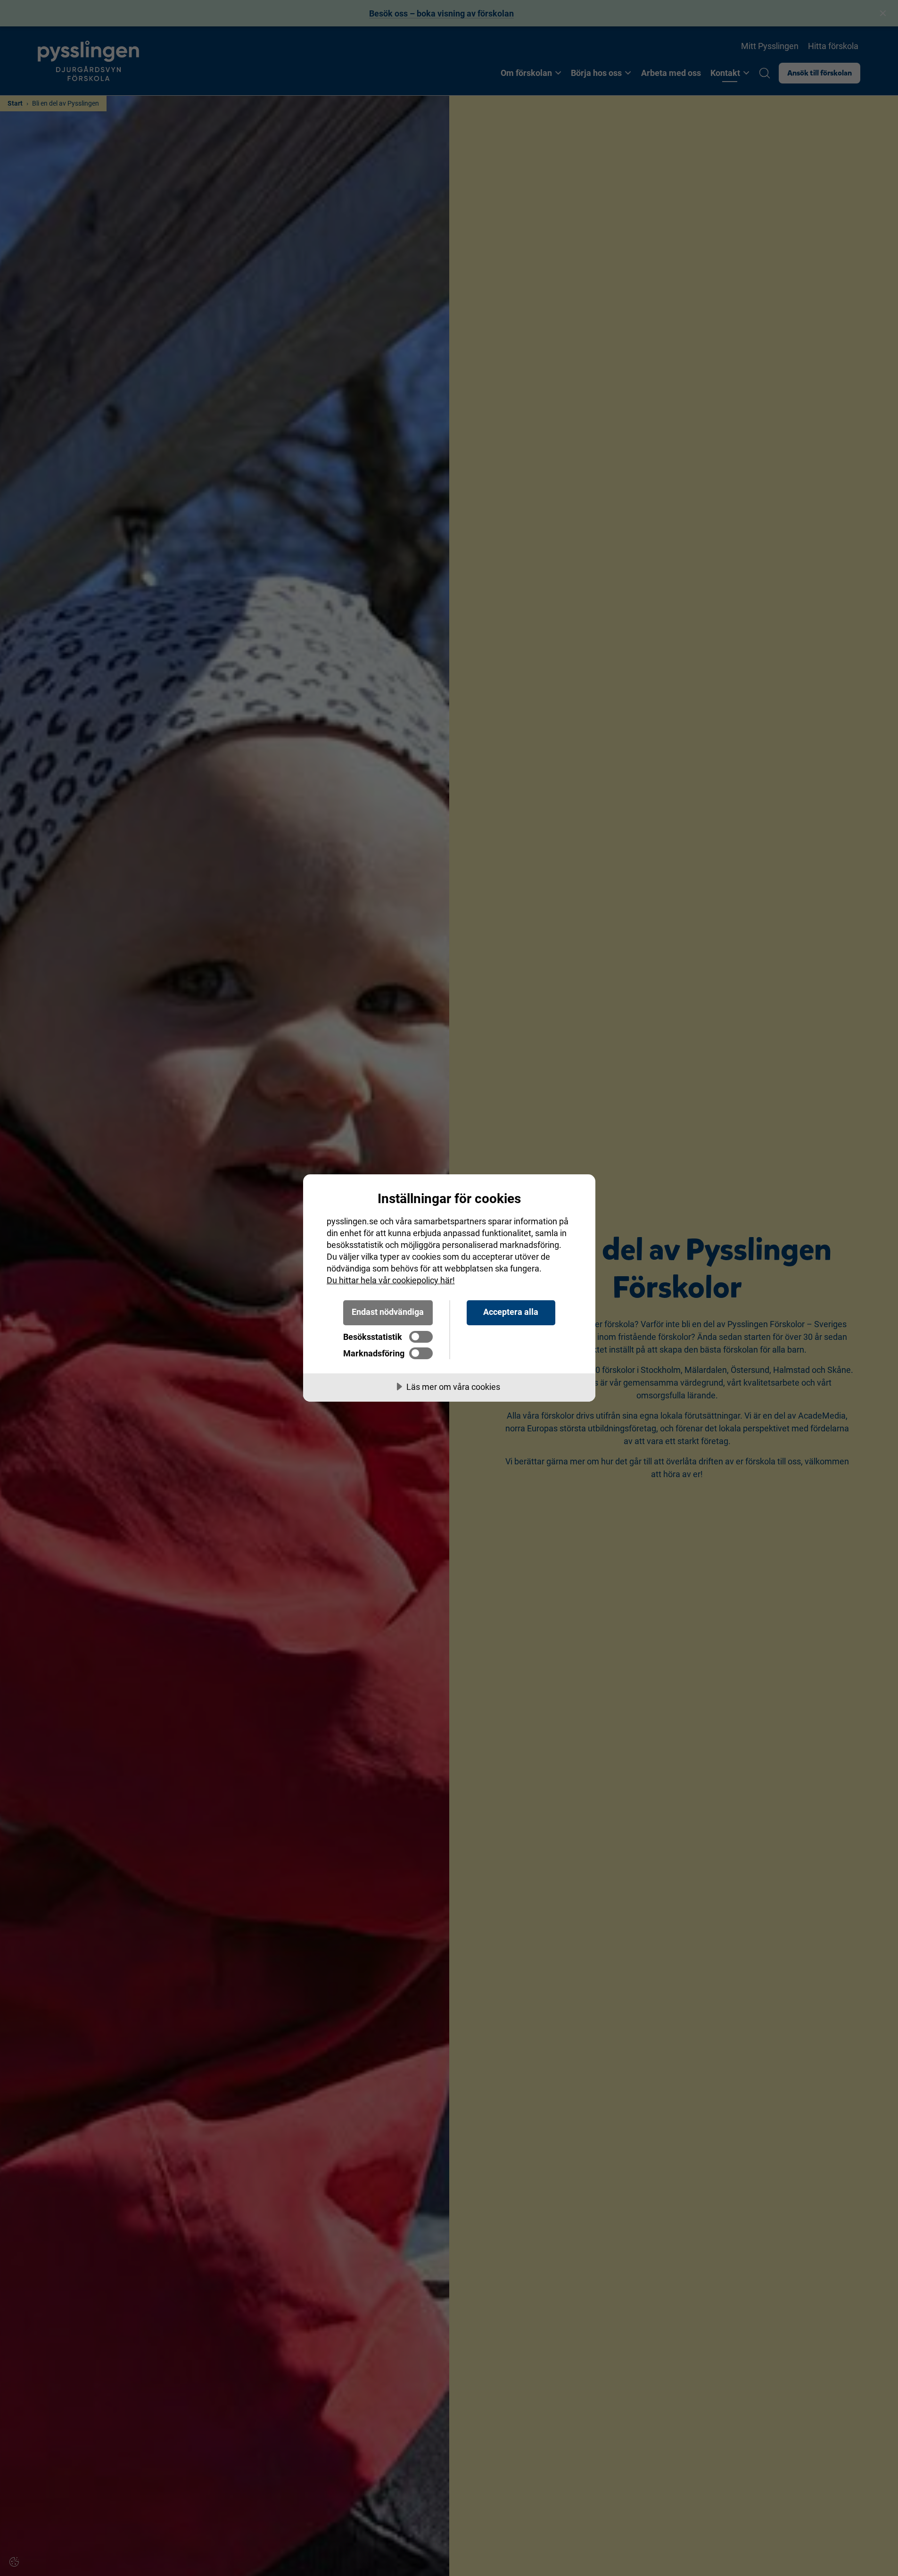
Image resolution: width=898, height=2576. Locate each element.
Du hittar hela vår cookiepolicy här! (391, 1280)
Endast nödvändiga (388, 1312)
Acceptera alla (511, 1312)
